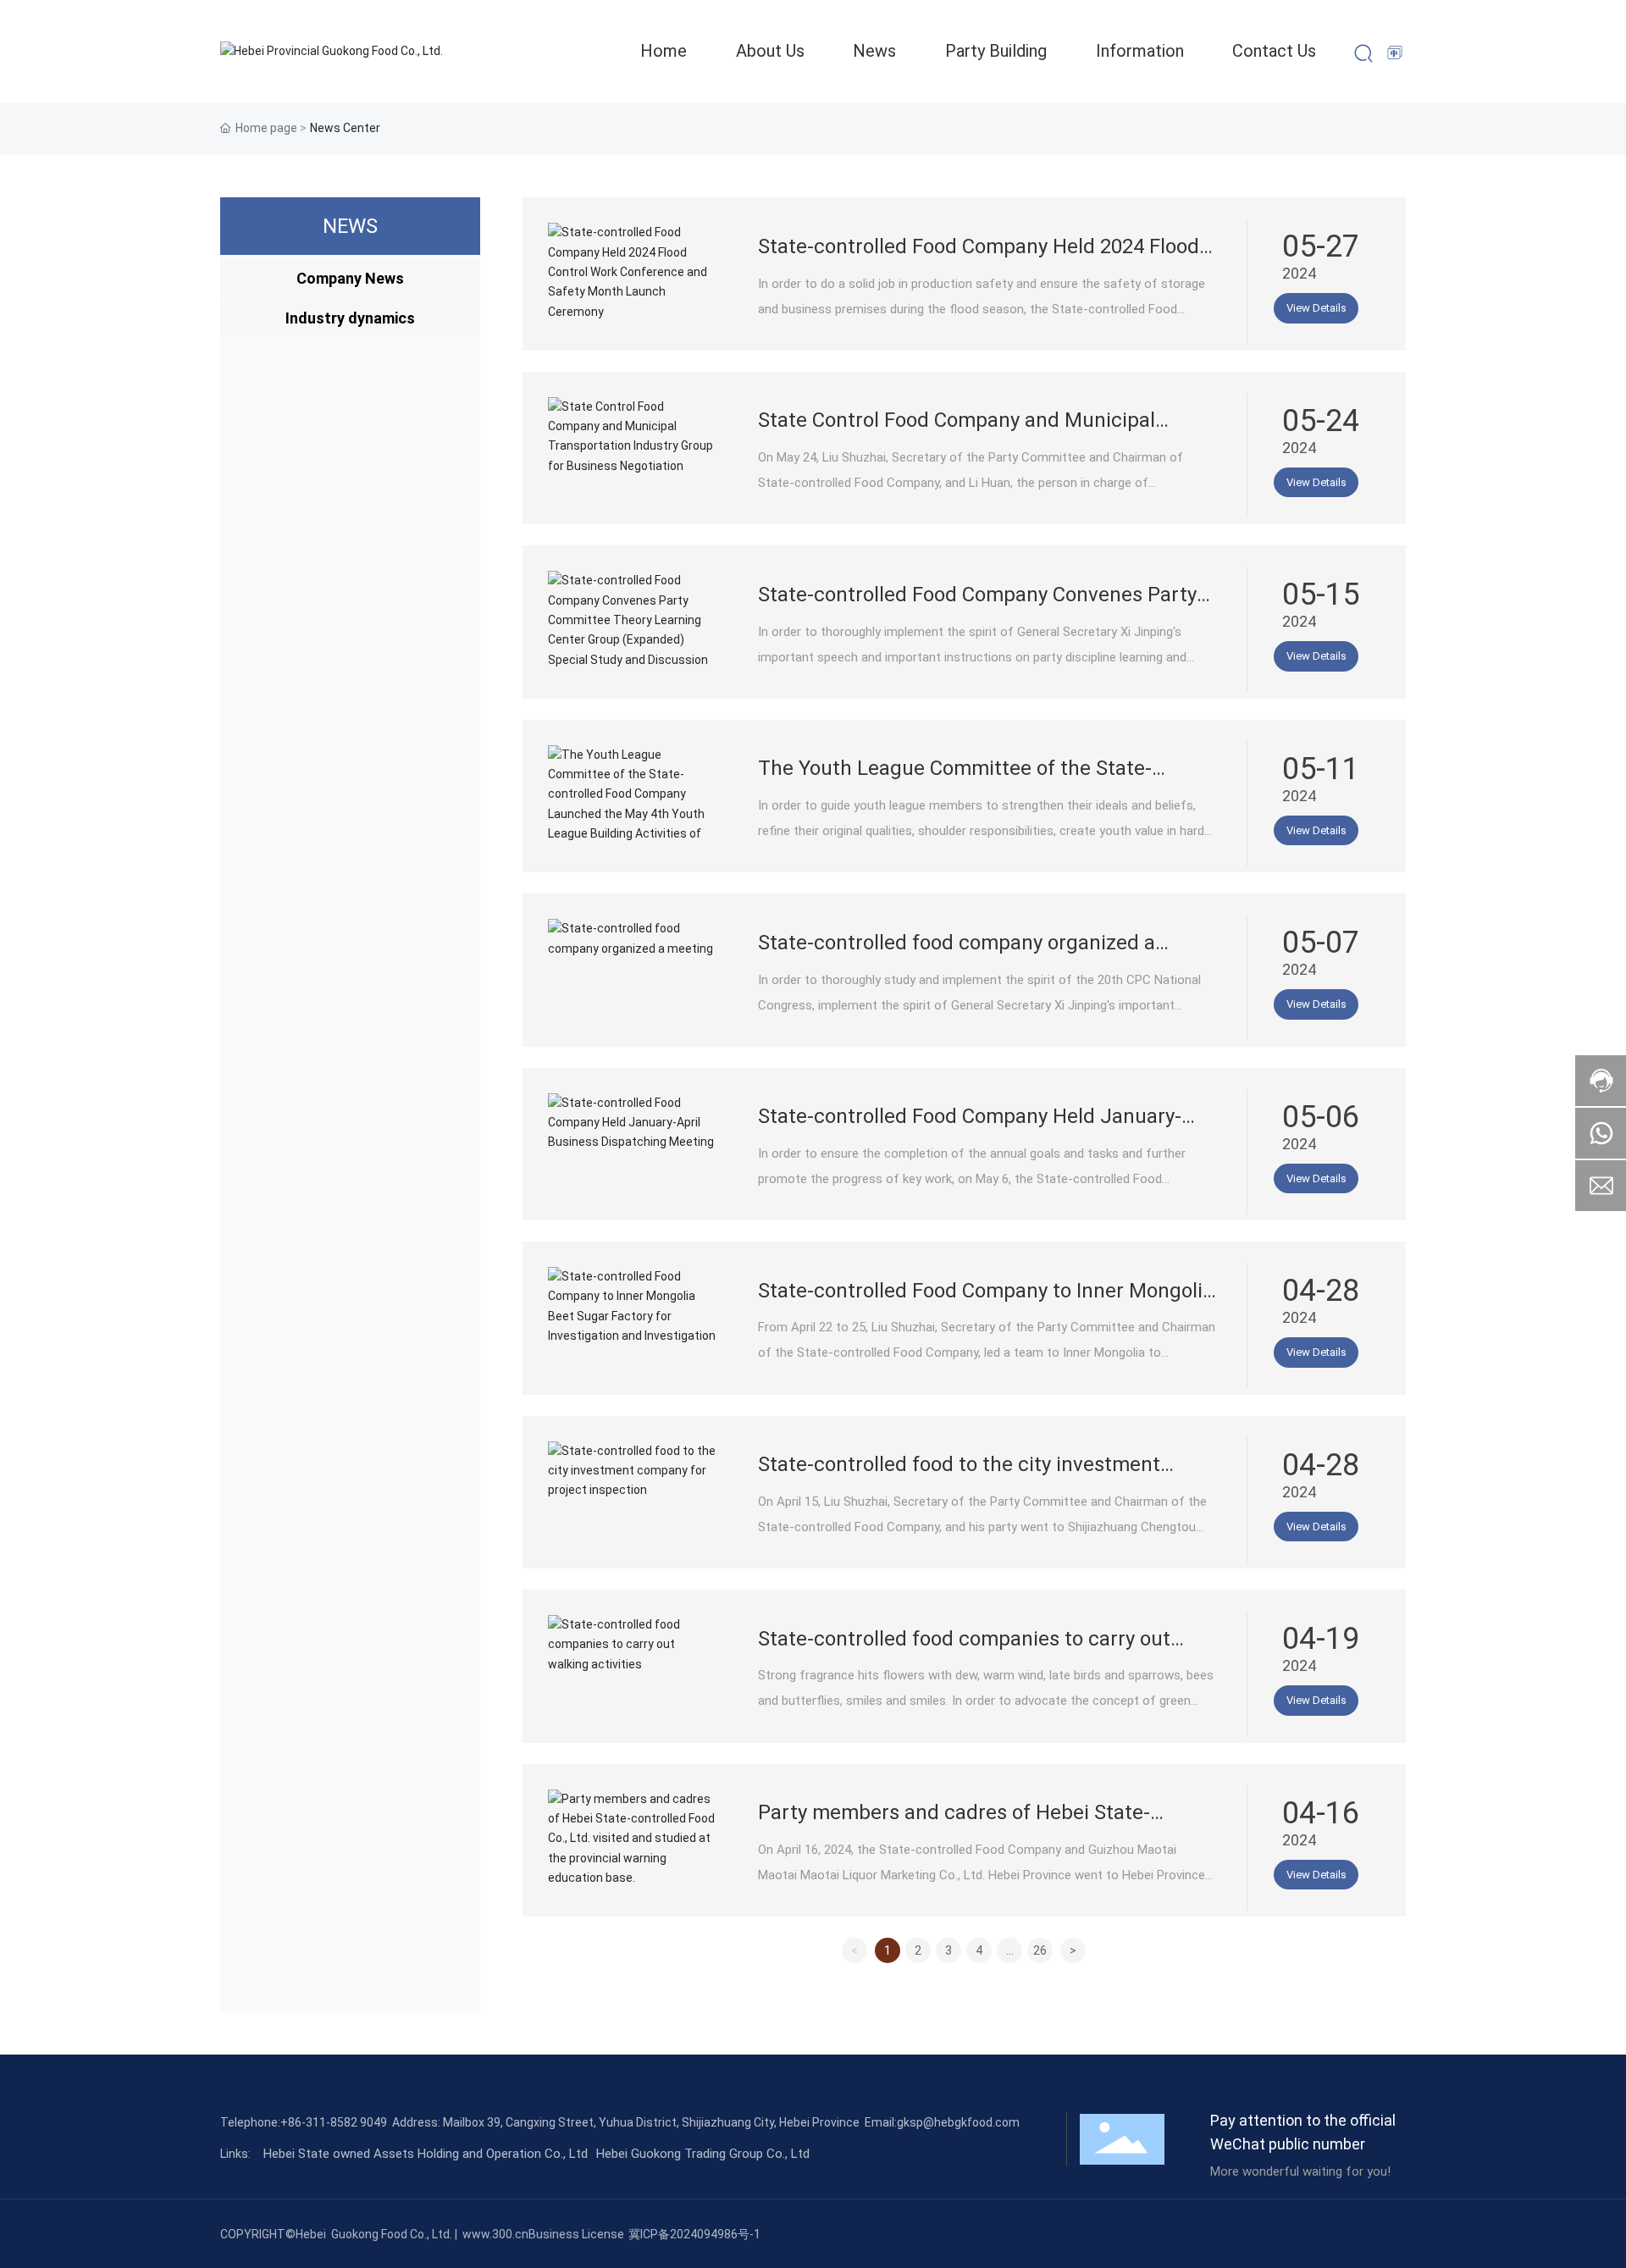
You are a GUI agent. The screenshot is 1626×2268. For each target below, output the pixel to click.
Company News (350, 278)
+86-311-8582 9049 (334, 2122)
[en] (1396, 53)
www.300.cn (495, 2234)
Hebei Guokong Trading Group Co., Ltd (703, 2154)
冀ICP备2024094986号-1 (694, 2234)
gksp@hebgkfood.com (958, 2122)
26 (1040, 1950)
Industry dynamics (350, 318)
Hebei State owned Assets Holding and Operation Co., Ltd (426, 2154)
